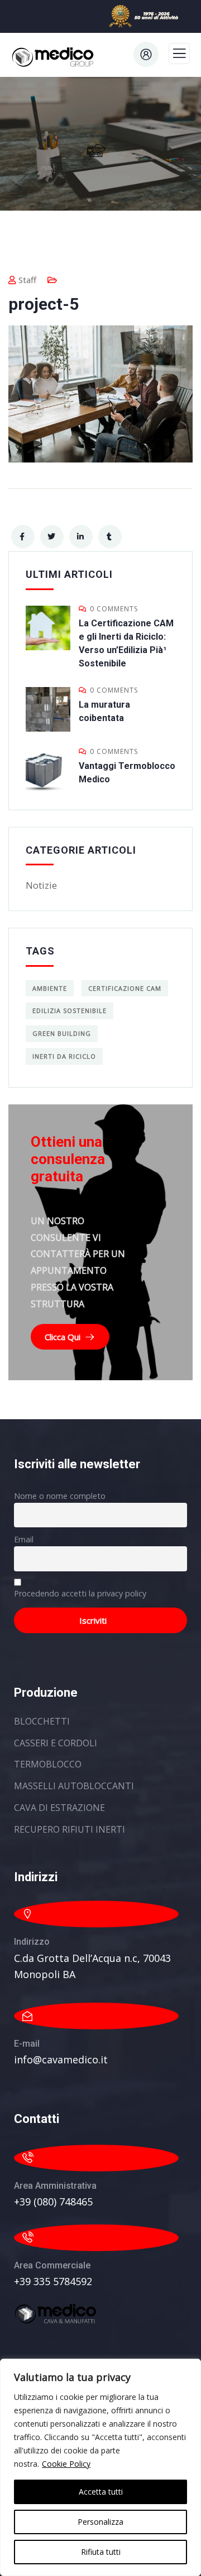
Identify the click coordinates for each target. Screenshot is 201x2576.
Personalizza (100, 2522)
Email (24, 1539)
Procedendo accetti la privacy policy (80, 1593)
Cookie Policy (66, 2464)
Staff (27, 280)
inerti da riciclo (64, 1056)
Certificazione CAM (125, 988)
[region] (100, 2467)
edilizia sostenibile (70, 1011)
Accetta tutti (101, 2492)
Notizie (41, 885)
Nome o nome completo (60, 1496)
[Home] (56, 2314)
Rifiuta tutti (101, 2552)
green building (62, 1033)
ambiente (50, 988)
